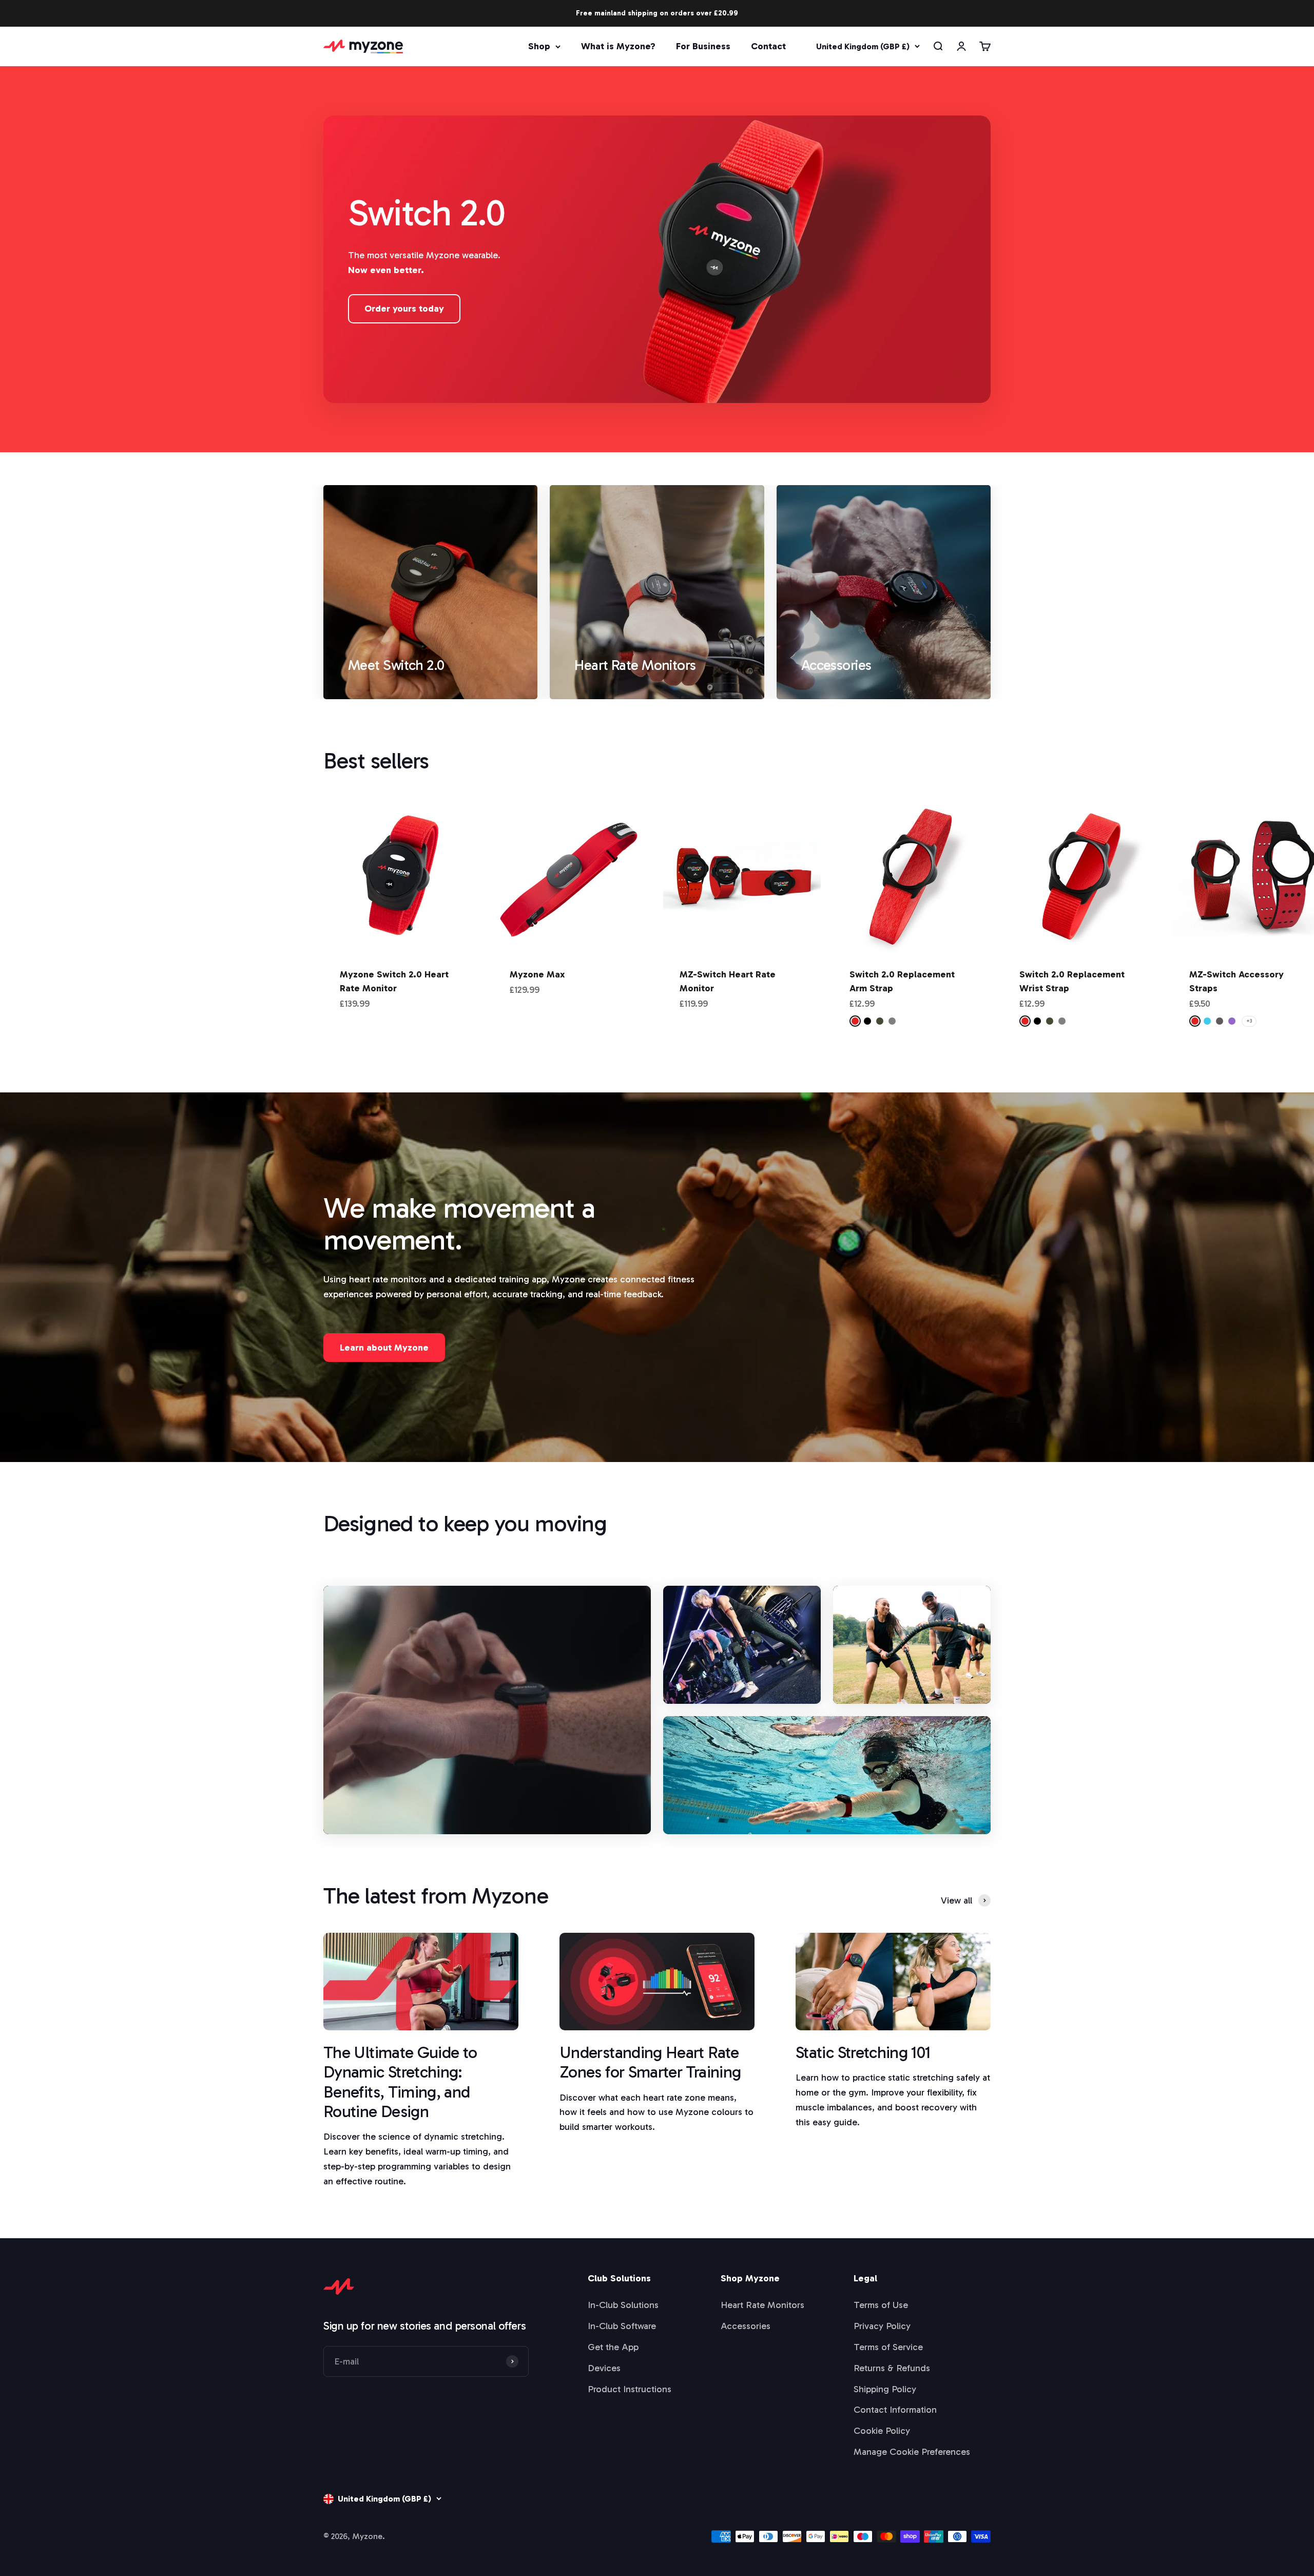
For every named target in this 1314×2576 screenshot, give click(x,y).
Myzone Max (537, 974)
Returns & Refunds (892, 2368)
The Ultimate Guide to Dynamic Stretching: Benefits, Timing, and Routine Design (400, 2082)
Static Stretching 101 (863, 2052)
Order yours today (404, 309)
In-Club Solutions (623, 2305)
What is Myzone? (618, 46)
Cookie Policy (882, 2431)
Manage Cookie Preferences (912, 2452)
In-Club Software (622, 2326)
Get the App (613, 2347)
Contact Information (895, 2410)
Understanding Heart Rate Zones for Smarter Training (650, 2062)
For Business (703, 46)
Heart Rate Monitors (762, 2305)
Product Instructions (630, 2389)
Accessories (746, 2326)
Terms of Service (888, 2347)
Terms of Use (881, 2305)
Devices (604, 2368)
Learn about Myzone (384, 1348)
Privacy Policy (882, 2326)
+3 (1249, 1021)
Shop (539, 46)
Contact (768, 46)
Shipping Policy (885, 2389)
